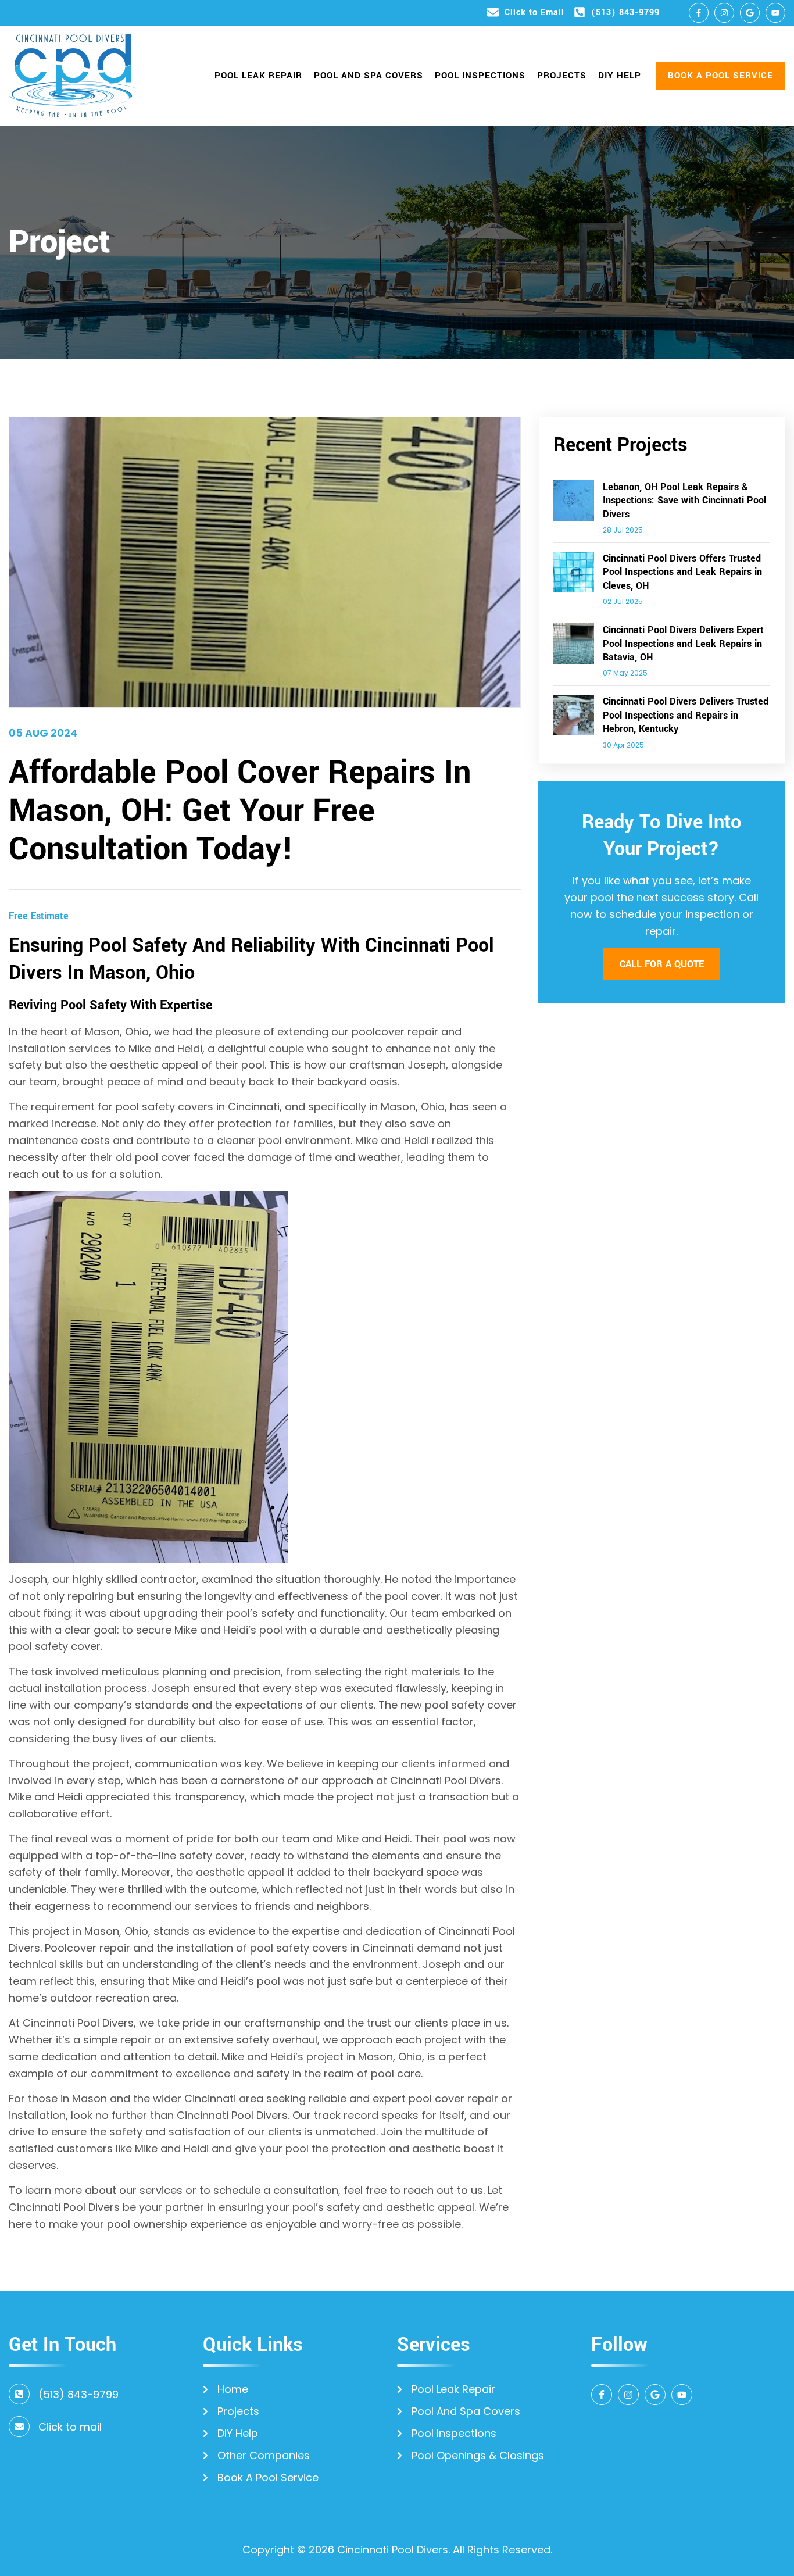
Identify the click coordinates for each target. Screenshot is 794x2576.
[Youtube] (775, 13)
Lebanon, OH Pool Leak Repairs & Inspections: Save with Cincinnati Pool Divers (684, 501)
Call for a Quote (662, 964)
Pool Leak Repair (258, 76)
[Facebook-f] (699, 13)
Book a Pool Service (268, 2478)
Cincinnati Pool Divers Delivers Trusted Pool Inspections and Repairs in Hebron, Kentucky (686, 715)
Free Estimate (39, 916)
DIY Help (620, 76)
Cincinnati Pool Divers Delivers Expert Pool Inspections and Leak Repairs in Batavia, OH (683, 644)
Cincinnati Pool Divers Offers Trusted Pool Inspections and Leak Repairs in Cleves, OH (682, 572)
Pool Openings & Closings (478, 2456)
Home (233, 2389)
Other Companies (264, 2456)
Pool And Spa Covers (369, 76)
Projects (562, 76)
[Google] (750, 13)
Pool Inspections (480, 76)
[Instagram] (724, 13)
